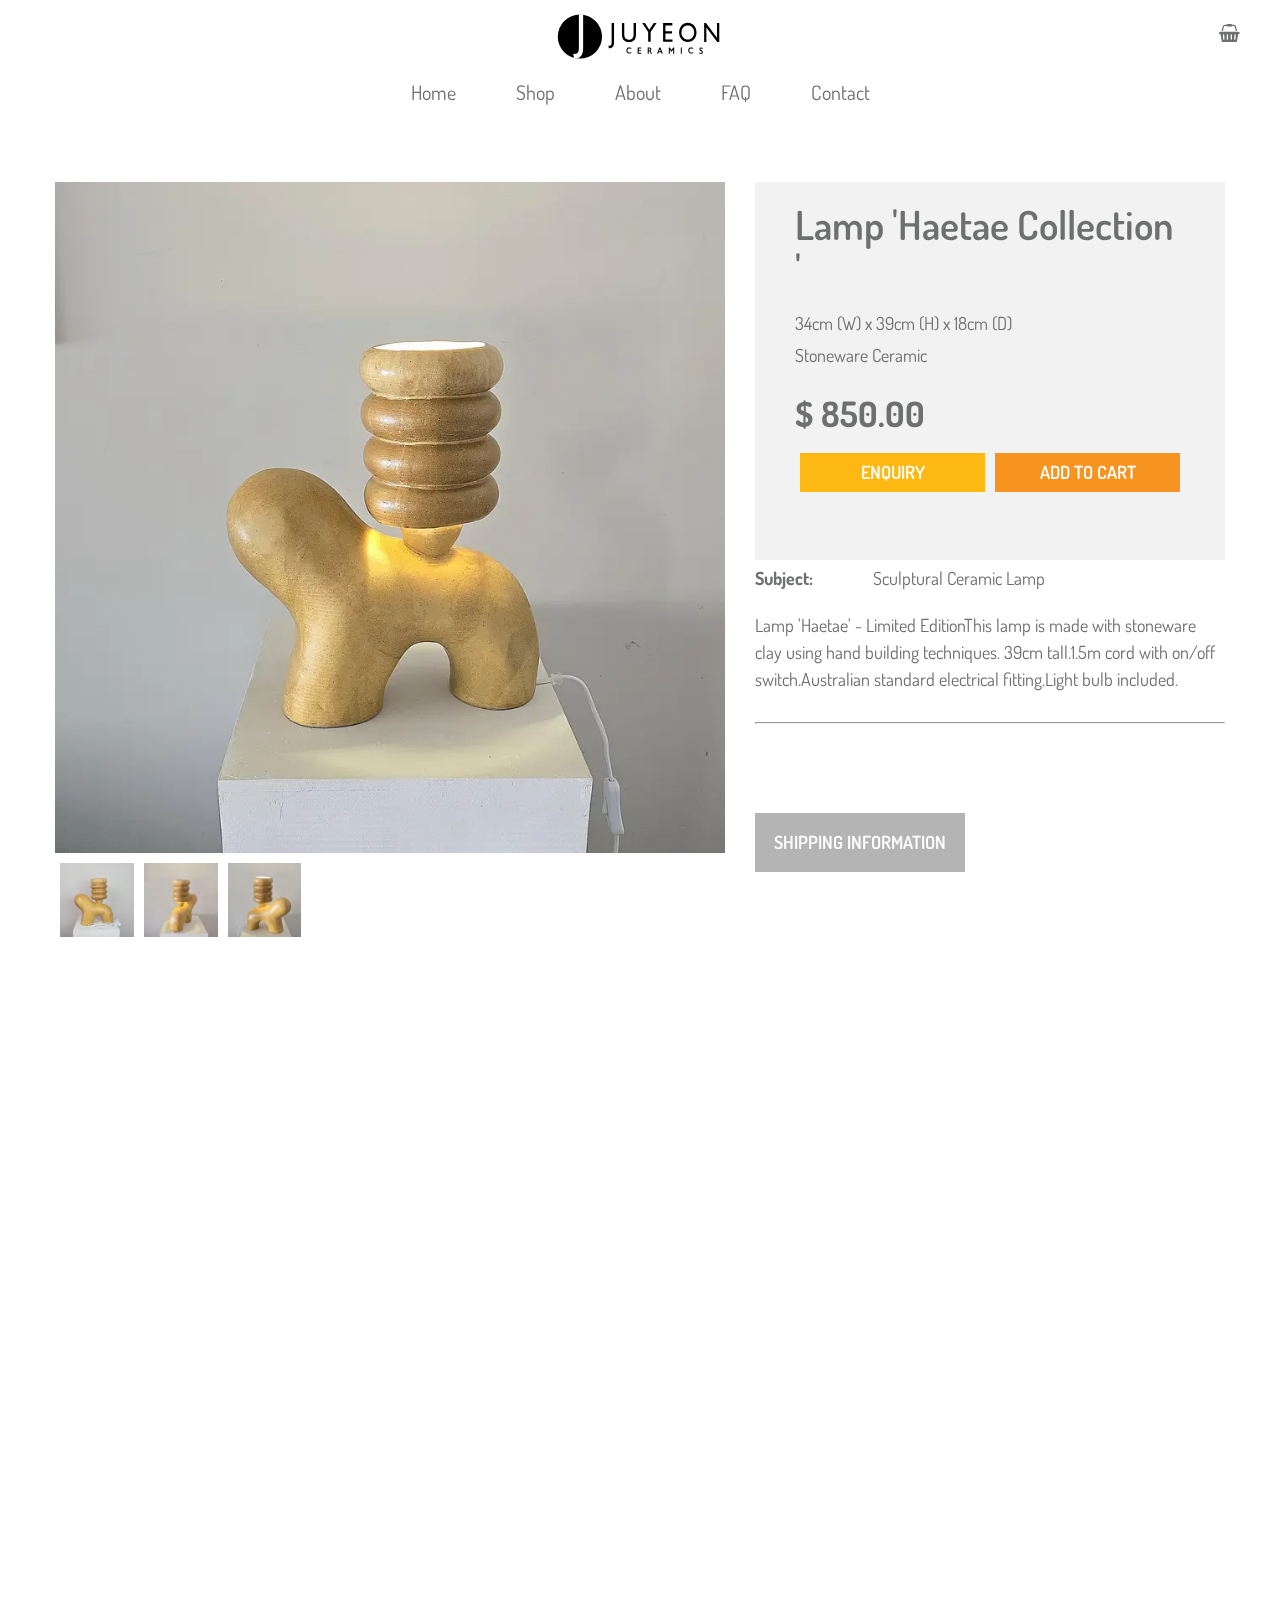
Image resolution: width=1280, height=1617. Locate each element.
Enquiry (893, 472)
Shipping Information (860, 842)
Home (433, 92)
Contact (840, 92)
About (638, 92)
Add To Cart (1088, 472)
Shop (535, 92)
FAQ (736, 92)
